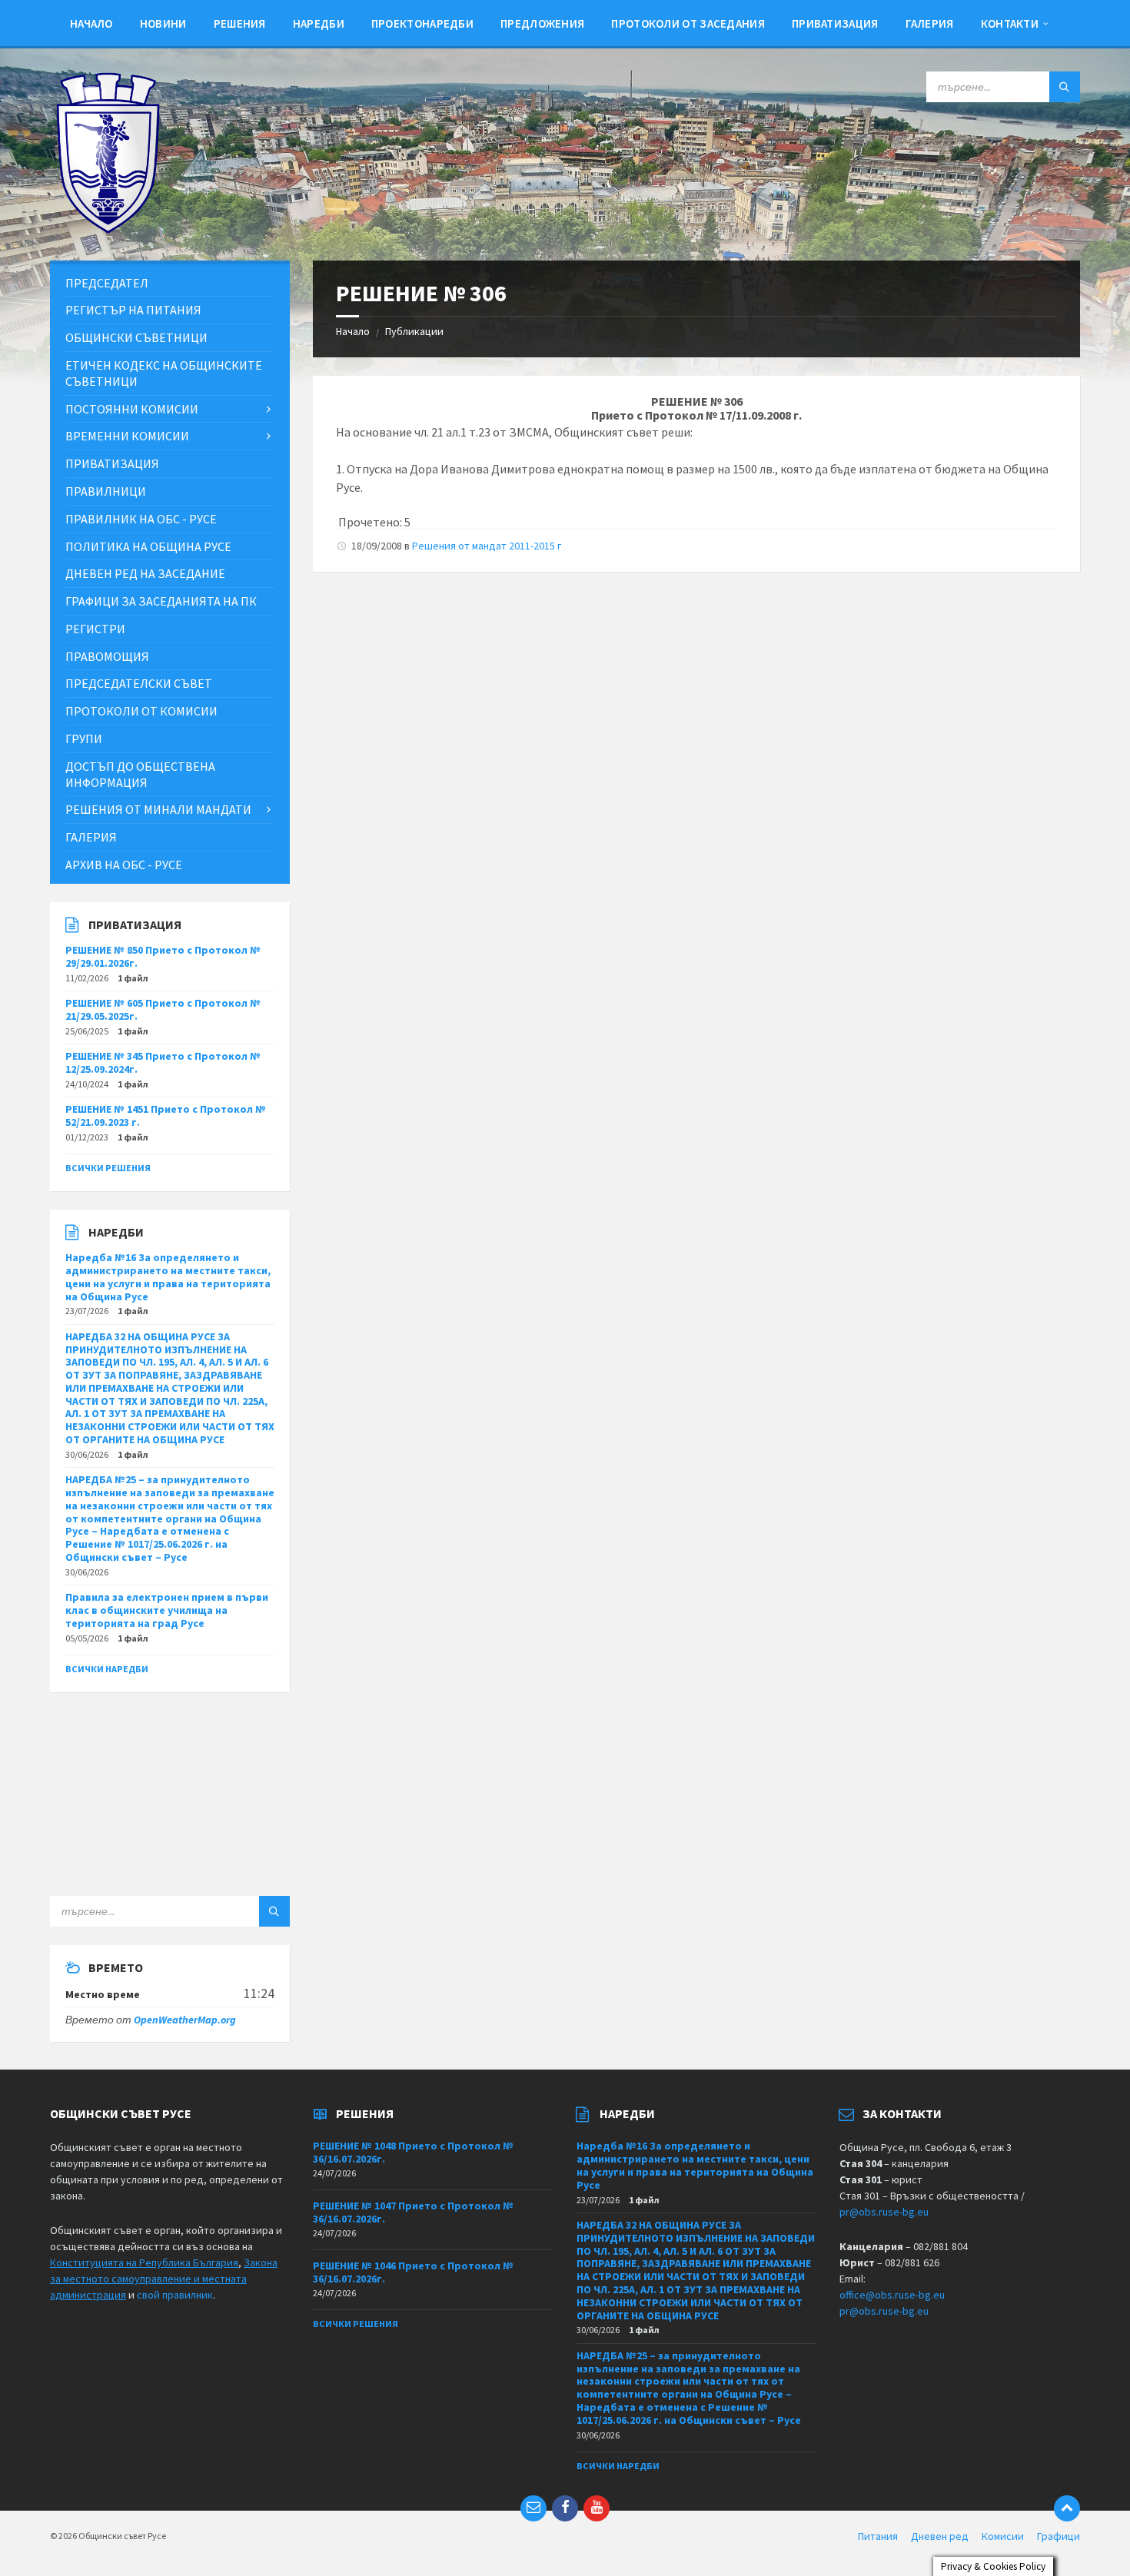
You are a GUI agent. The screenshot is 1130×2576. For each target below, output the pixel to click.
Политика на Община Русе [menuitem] (148, 546)
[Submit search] (1065, 87)
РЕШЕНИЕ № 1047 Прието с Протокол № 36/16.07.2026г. (413, 2212)
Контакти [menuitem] (1010, 23)
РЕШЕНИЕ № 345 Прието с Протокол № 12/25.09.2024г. (163, 1062)
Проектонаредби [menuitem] (422, 23)
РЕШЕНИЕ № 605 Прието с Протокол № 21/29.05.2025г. (163, 1009)
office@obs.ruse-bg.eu (892, 2295)
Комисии (1003, 2536)
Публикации (414, 331)
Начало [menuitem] (91, 23)
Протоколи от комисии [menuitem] (141, 711)
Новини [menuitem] (163, 23)
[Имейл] (533, 2508)
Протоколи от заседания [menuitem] (688, 23)
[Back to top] (1067, 2508)
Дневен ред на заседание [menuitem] (145, 573)
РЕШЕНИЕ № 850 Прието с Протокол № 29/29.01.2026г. (163, 956)
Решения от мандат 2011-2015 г (487, 546)
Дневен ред (940, 2536)
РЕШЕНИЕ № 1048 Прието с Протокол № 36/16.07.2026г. (413, 2152)
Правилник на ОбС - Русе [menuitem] (141, 519)
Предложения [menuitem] (542, 23)
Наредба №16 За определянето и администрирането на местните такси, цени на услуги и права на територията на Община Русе (168, 1276)
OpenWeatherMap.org (185, 2020)
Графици (1059, 2536)
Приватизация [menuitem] (835, 23)
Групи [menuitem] (84, 739)
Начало (353, 331)
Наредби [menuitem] (319, 23)
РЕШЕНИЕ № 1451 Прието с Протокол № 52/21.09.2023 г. (166, 1115)
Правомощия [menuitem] (107, 656)
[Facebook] (565, 2508)
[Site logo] (108, 230)
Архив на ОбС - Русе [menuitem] (124, 865)
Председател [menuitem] (107, 283)
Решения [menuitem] (240, 23)
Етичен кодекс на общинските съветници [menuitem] (164, 373)
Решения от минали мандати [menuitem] (158, 809)
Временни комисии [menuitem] (127, 436)
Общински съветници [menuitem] (136, 337)
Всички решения (108, 1168)
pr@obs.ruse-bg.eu (884, 2212)
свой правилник (175, 2295)
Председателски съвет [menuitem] (139, 683)
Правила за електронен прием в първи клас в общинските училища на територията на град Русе (167, 1610)
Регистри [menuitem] (95, 629)
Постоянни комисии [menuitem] (132, 409)
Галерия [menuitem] (930, 23)
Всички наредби (107, 1669)
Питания (878, 2536)
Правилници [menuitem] (106, 491)
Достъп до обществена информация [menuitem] (140, 774)
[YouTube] (597, 2508)
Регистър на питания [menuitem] (133, 310)
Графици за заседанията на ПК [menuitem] (161, 601)
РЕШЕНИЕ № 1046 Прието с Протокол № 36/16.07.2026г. (413, 2272)
